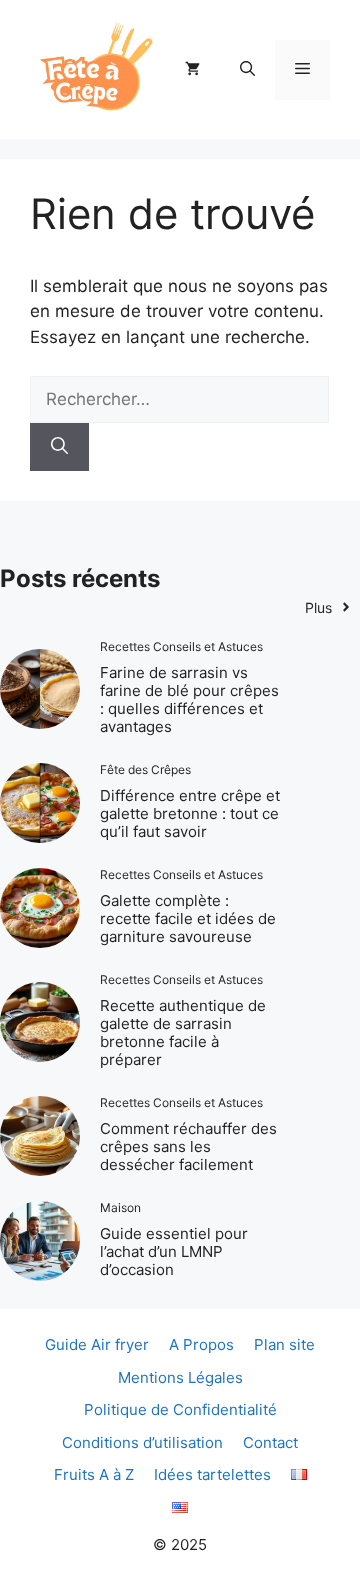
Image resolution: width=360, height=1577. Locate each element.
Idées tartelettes (212, 1474)
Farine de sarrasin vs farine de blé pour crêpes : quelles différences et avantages (189, 699)
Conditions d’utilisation (142, 1442)
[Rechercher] (59, 447)
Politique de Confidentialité (180, 1409)
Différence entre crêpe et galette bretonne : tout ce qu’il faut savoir (190, 813)
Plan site (284, 1344)
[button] (247, 70)
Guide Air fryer (97, 1344)
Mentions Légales (180, 1377)
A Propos (201, 1344)
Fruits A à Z (94, 1474)
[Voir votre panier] (192, 70)
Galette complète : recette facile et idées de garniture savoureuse (188, 918)
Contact (270, 1442)
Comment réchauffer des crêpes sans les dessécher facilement (188, 1146)
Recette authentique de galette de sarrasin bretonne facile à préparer (183, 1032)
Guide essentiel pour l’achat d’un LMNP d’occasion (174, 1251)
